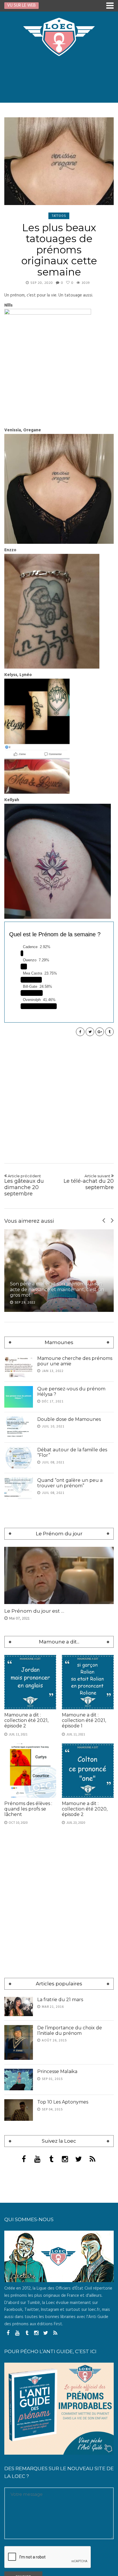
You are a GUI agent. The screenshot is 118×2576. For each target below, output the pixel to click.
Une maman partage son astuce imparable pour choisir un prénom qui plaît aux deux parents (59, 1289)
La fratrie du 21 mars (60, 2000)
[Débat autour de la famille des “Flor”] (19, 1458)
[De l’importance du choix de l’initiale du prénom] (19, 2042)
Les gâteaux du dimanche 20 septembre (24, 1185)
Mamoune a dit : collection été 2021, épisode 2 (26, 1720)
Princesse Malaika (57, 2071)
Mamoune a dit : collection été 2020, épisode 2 (85, 1809)
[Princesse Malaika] (19, 2080)
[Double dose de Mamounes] (19, 1427)
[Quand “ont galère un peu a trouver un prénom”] (19, 1488)
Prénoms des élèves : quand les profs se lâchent (28, 1809)
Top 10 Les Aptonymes (63, 2102)
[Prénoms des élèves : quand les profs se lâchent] (30, 1771)
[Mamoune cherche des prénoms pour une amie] (19, 1366)
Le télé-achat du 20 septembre (89, 1182)
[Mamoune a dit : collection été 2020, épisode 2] (88, 1771)
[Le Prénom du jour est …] (59, 1575)
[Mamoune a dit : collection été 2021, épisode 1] (88, 1682)
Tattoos (59, 216)
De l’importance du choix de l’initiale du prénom (70, 2030)
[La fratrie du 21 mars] (19, 2006)
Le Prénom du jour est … (34, 1611)
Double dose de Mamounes (69, 1419)
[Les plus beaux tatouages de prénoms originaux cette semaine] (59, 161)
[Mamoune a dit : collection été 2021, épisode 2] (30, 1682)
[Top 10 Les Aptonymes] (19, 2110)
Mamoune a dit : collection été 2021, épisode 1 (84, 1720)
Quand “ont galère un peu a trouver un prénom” (70, 1483)
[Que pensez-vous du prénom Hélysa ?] (19, 1397)
